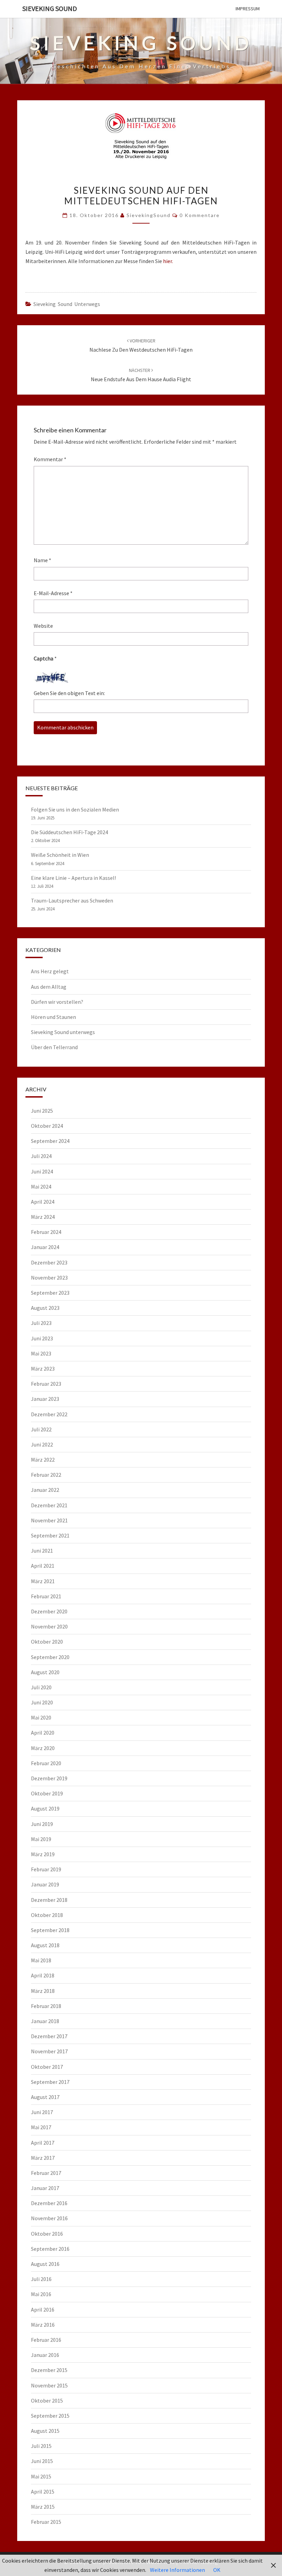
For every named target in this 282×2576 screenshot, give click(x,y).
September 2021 (50, 1535)
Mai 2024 (41, 1187)
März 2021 (43, 1581)
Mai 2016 (41, 2294)
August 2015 (45, 2431)
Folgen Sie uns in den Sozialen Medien (75, 809)
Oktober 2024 (47, 1126)
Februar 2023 (46, 1384)
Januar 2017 (45, 2188)
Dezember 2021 (49, 1505)
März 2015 (43, 2507)
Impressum (248, 9)
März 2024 (43, 1217)
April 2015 (43, 2492)
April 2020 (43, 1733)
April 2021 (43, 1566)
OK (217, 2570)
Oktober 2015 (47, 2401)
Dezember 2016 (49, 2203)
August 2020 (45, 1672)
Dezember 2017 (49, 2036)
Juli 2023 (41, 1323)
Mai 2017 (41, 2127)
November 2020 (49, 1626)
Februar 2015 (46, 2522)
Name (42, 560)
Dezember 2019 (49, 1778)
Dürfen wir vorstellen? (57, 1002)
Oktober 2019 (47, 1793)
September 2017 (50, 2082)
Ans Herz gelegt (50, 971)
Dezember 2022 (49, 1414)
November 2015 (49, 2385)
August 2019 (45, 1808)
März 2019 (43, 1854)
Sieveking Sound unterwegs (67, 304)
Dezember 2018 (49, 1900)
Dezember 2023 (49, 1262)
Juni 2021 (42, 1551)
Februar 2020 (46, 1763)
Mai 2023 (41, 1353)
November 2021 (49, 1520)
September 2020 (50, 1657)
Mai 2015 (41, 2476)
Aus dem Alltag (49, 987)
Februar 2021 (46, 1596)
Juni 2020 (42, 1702)
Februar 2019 (46, 1869)
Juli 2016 (41, 2279)
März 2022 (43, 1460)
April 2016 (43, 2310)
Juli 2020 (41, 1687)
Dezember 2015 (49, 2370)
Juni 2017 (42, 2112)
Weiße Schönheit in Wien (60, 855)
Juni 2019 (42, 1824)
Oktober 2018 (47, 1915)
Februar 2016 (46, 2340)
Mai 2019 (41, 1839)
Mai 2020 (41, 1717)
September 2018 (50, 1930)
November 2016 (49, 2218)
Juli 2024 (41, 1156)
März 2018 (43, 1991)
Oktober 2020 (47, 1642)
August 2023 (45, 1308)
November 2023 (49, 1278)
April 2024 (43, 1202)
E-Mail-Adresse (53, 593)
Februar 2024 (46, 1232)
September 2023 (50, 1293)
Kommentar (50, 459)
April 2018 (43, 1975)
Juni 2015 (42, 2461)
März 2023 (43, 1369)
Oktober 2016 (47, 2234)
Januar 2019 (45, 1884)
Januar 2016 (45, 2355)
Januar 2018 (45, 2021)
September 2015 (50, 2416)
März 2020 (43, 1748)
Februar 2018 (46, 2006)
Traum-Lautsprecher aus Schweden (72, 900)
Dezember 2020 (49, 1611)
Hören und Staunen (53, 1017)
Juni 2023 (42, 1338)
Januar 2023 (45, 1399)
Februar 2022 (46, 1475)
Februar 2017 (46, 2173)
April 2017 (43, 2143)
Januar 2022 (45, 1490)
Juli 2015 (41, 2446)
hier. (168, 261)
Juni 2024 (42, 1171)
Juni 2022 (42, 1444)
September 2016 (50, 2249)
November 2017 (49, 2051)
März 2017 (43, 2158)
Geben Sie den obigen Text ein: (69, 693)
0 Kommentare (200, 215)
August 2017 (45, 2097)
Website (43, 626)
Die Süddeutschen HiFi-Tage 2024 (69, 832)
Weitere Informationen (177, 2570)
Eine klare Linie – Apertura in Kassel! (73, 878)
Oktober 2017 (47, 2067)
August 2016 (45, 2264)
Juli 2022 (41, 1429)
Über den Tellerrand (54, 1047)
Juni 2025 (42, 1111)
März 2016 (43, 2325)
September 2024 (50, 1141)
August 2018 (45, 1945)
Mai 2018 (41, 1960)
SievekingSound (149, 215)
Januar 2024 (45, 1247)
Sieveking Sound (50, 8)
